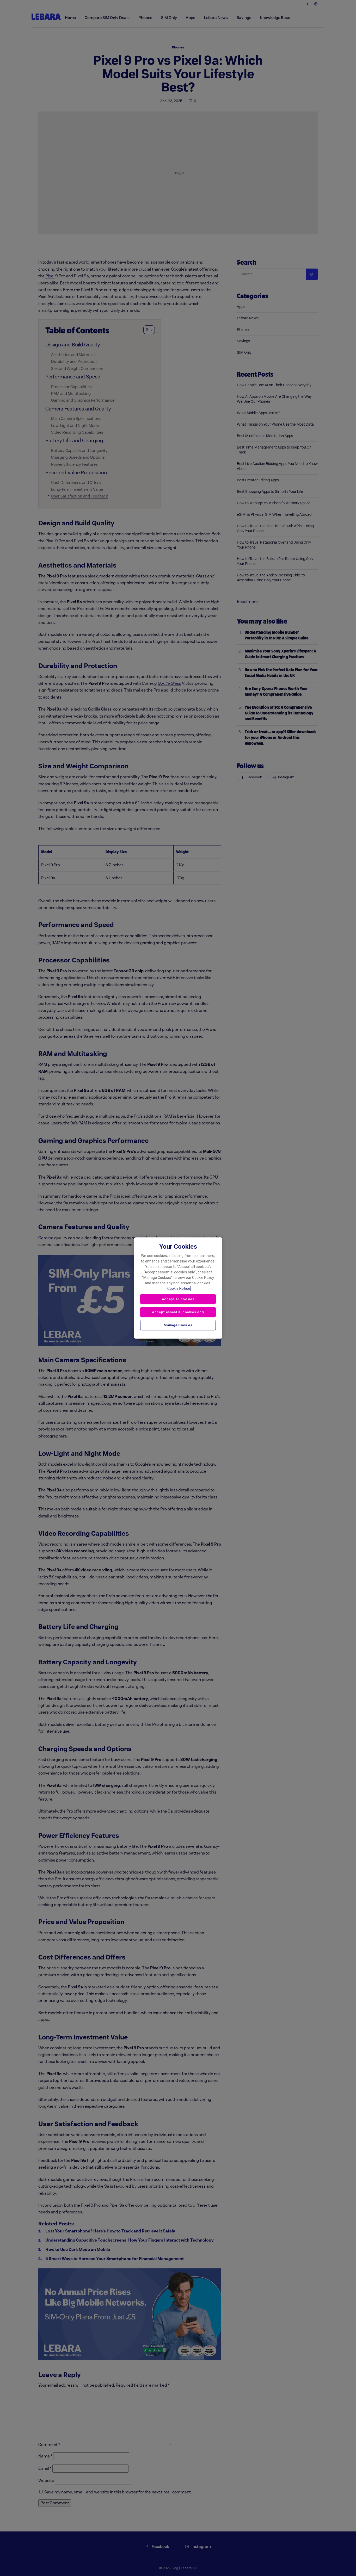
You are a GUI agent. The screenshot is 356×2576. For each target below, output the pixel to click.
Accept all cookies (178, 1299)
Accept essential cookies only (178, 1312)
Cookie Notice (179, 1289)
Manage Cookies (178, 1325)
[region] (178, 1288)
